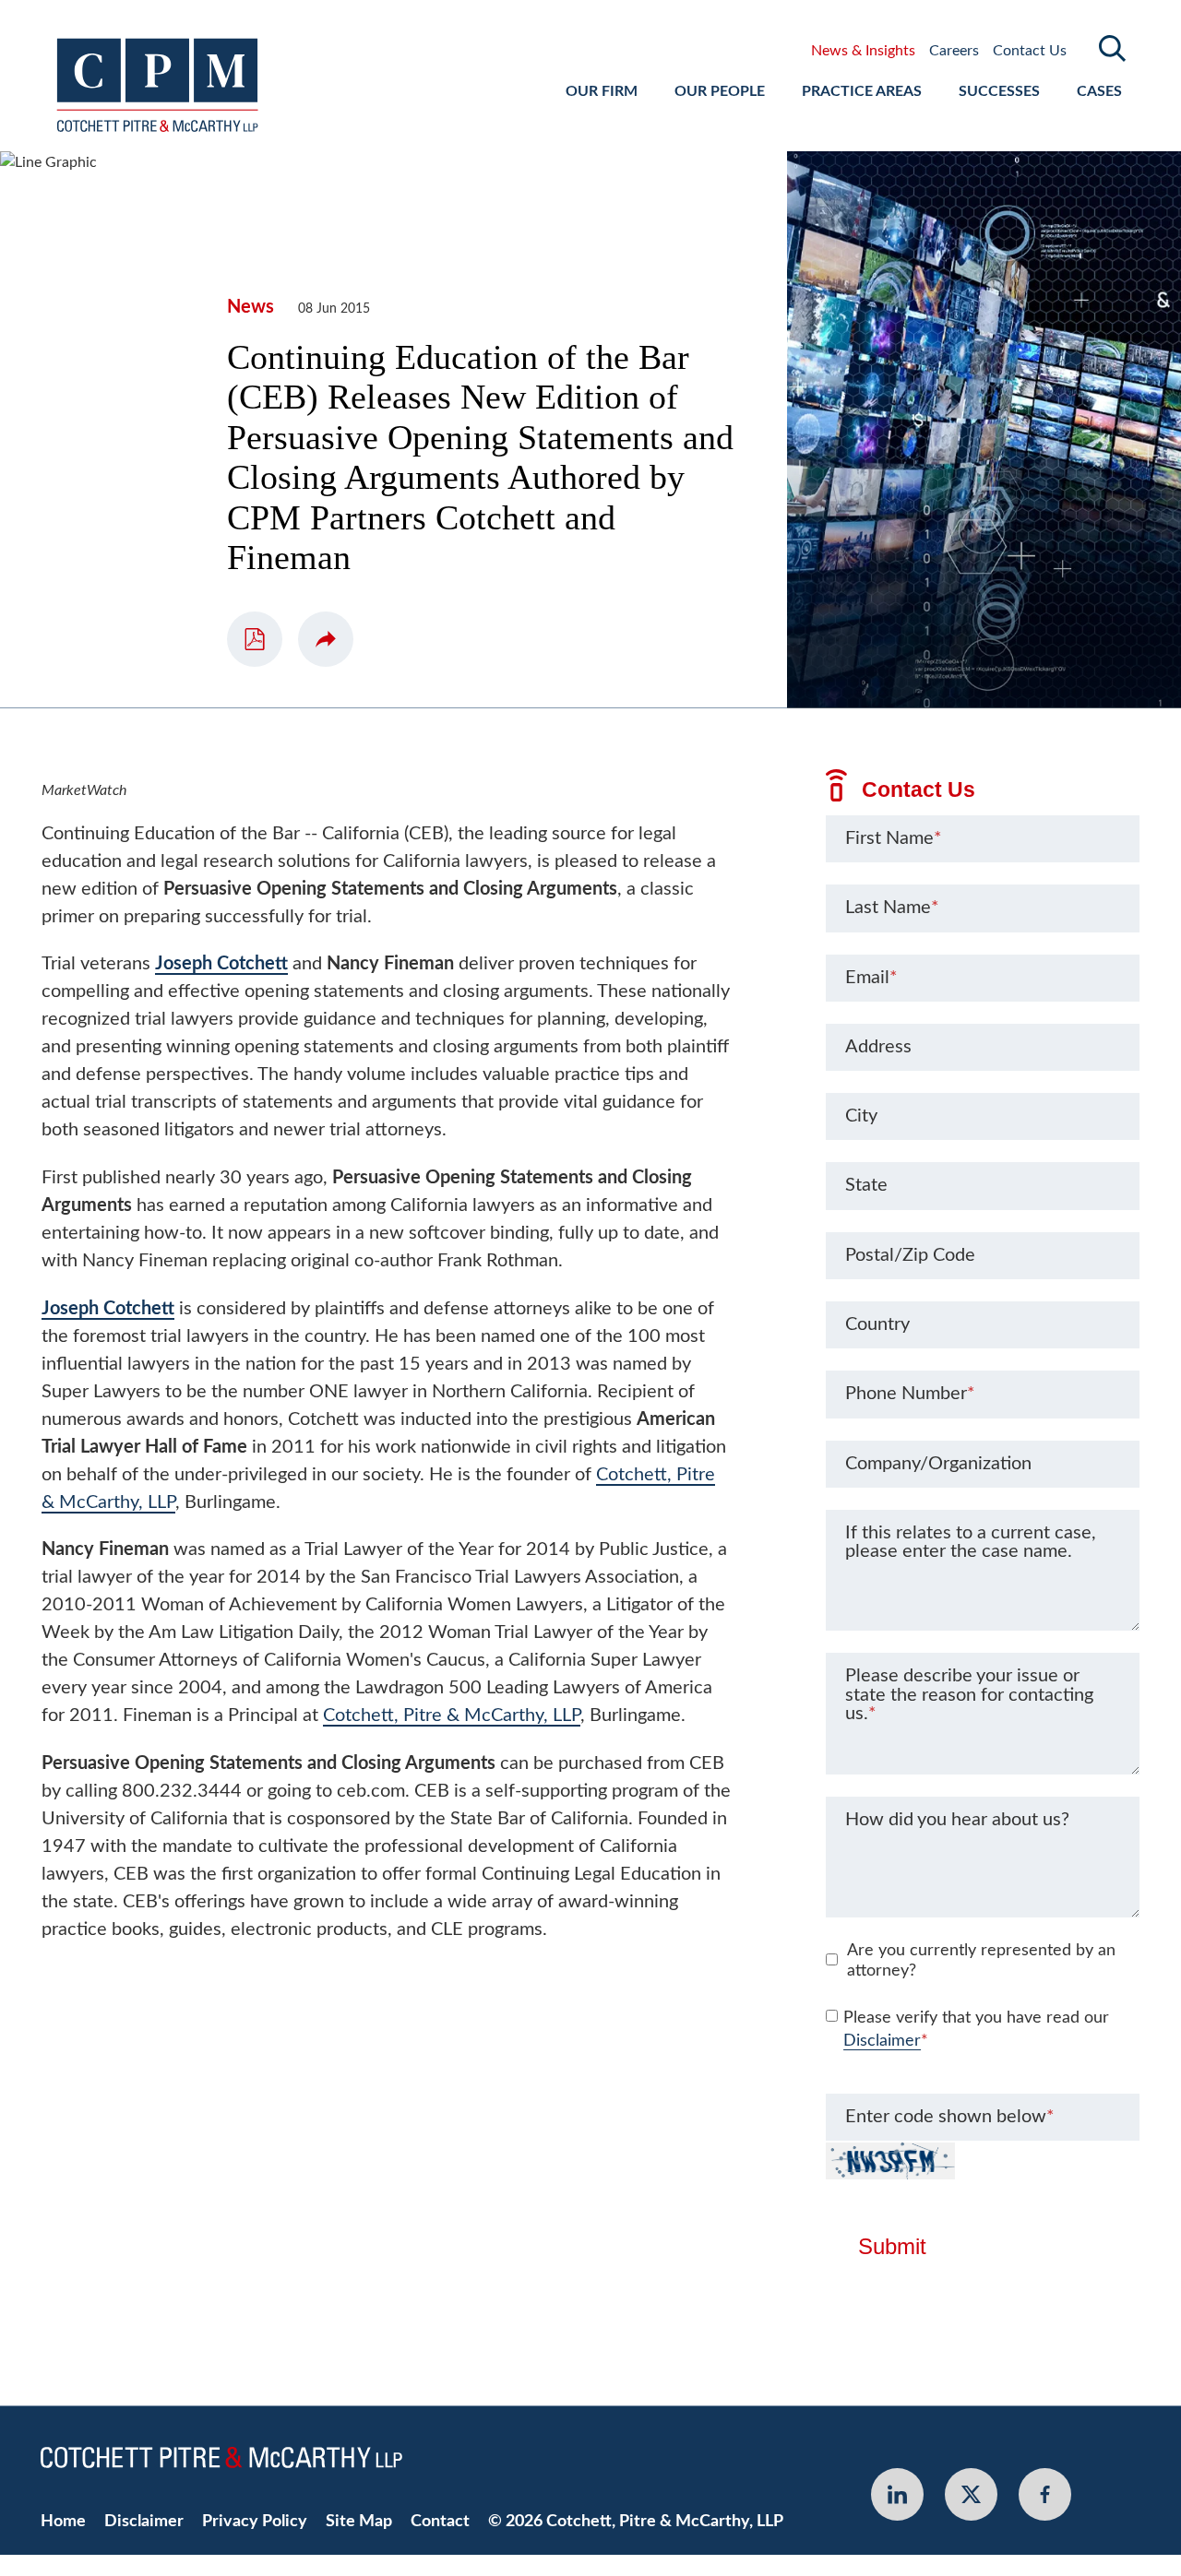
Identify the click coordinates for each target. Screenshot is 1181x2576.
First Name (894, 838)
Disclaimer (882, 2041)
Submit (892, 2247)
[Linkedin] (897, 2494)
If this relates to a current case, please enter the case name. (971, 1542)
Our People (720, 91)
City (861, 1116)
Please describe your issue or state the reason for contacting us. (969, 1694)
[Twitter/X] (971, 2494)
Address (878, 1047)
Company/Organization (938, 1464)
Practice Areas (862, 91)
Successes (999, 91)
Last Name (892, 908)
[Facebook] (1045, 2494)
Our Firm (602, 91)
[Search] (1113, 48)
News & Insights (863, 51)
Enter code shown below (950, 2117)
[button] (326, 639)
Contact (440, 2521)
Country (877, 1324)
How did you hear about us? (957, 1820)
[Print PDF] (255, 639)
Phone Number (910, 1394)
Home (63, 2521)
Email (871, 978)
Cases (1099, 91)
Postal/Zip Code (910, 1255)
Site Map (359, 2521)
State (866, 1185)
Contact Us (1030, 51)
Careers (954, 51)
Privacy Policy (255, 2521)
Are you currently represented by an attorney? (981, 1961)
